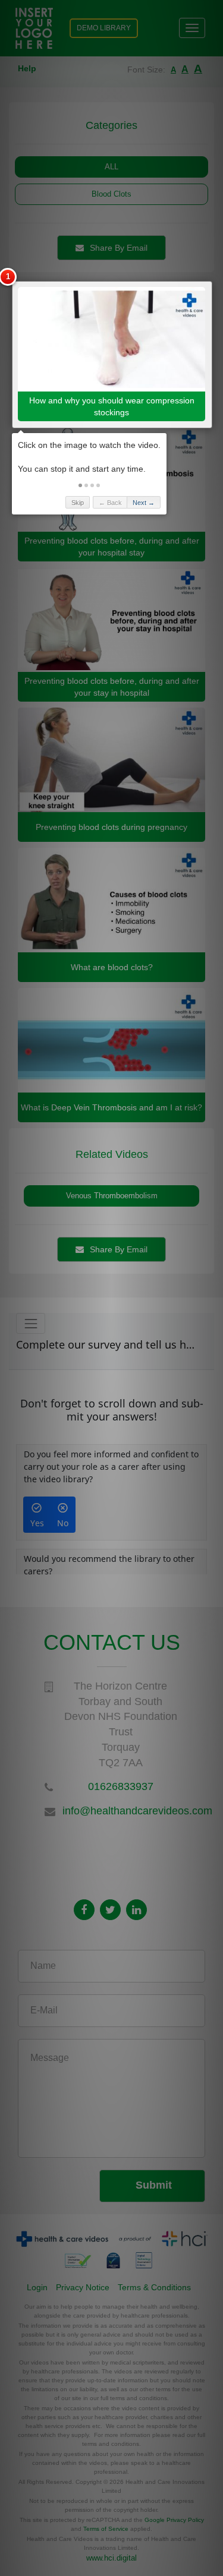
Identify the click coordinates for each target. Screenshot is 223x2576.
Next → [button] (144, 503)
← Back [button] (110, 503)
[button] (80, 485)
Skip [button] (78, 503)
